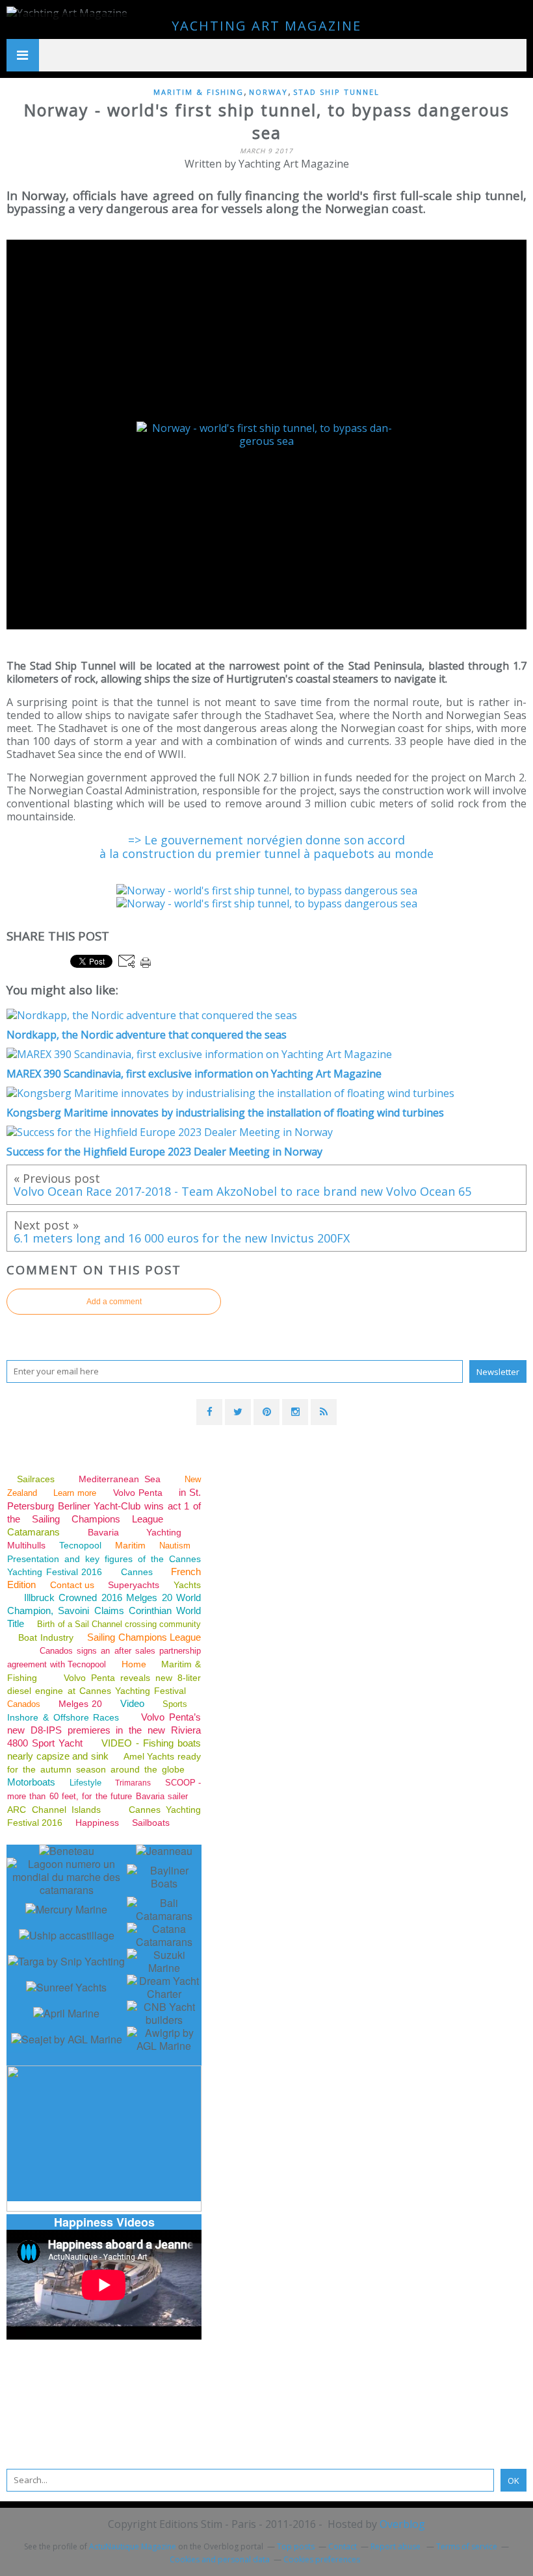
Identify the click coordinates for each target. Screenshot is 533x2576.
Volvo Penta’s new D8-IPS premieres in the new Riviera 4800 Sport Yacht (104, 1730)
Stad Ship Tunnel (336, 92)
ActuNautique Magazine (133, 2546)
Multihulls (28, 1545)
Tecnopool (80, 1545)
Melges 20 (81, 1704)
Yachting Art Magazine (266, 26)
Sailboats (151, 1823)
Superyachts (134, 1585)
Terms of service (467, 2546)
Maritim (130, 1545)
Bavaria (103, 1532)
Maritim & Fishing (199, 92)
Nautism (175, 1546)
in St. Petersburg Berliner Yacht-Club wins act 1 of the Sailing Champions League (104, 1506)
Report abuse (396, 2546)
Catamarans (33, 1532)
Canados (24, 1704)
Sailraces (38, 1479)
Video (132, 1703)
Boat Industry (45, 1637)
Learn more (75, 1493)
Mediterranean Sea (119, 1479)
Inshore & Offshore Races (63, 1717)
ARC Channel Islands (54, 1810)
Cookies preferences (322, 2559)
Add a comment (114, 1302)
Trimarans (133, 1783)
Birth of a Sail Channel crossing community (119, 1624)
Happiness (97, 1823)
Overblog (402, 2524)
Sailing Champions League (144, 1637)
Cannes (137, 1572)
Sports (175, 1704)
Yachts (187, 1585)
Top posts (296, 2546)
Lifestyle (85, 1783)
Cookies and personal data (220, 2559)
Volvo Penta (138, 1493)
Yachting (164, 1532)
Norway (268, 92)
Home (134, 1664)
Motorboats (31, 1782)
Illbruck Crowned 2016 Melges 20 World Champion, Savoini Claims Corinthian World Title (104, 1610)
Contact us (72, 1585)
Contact (343, 2546)
